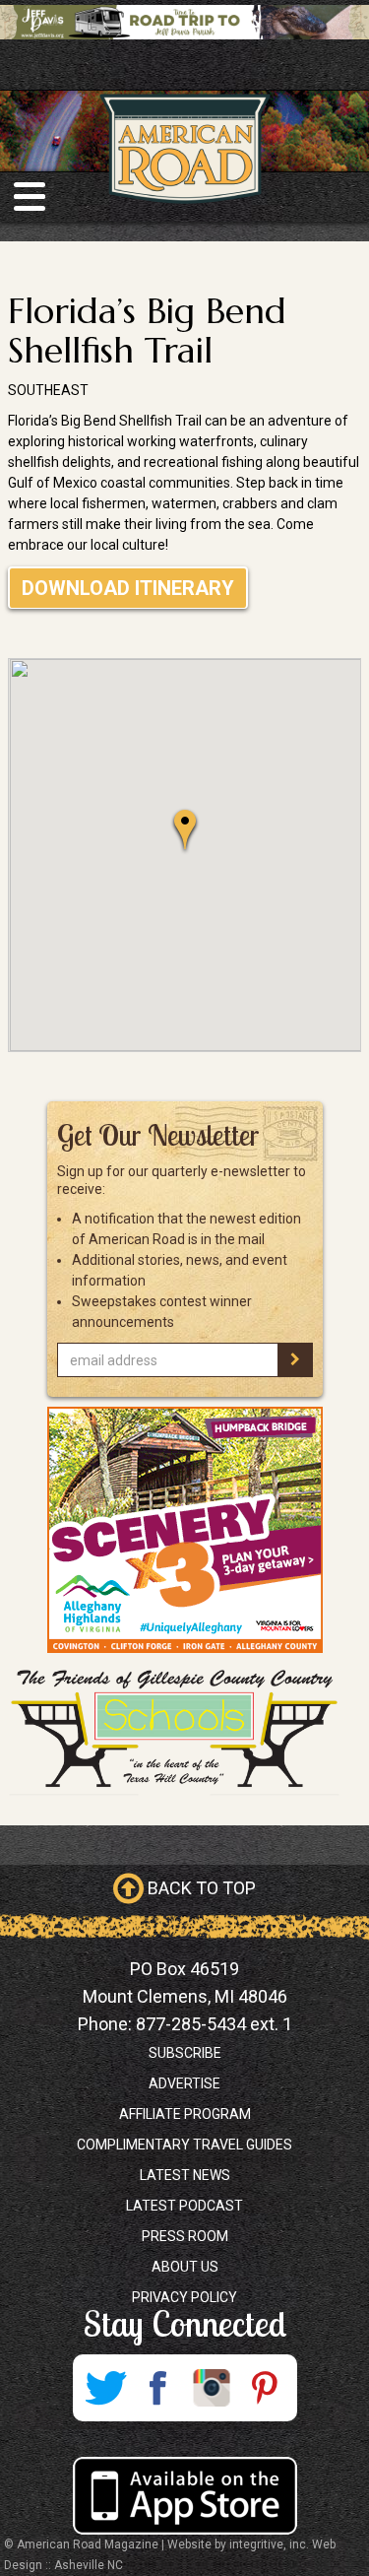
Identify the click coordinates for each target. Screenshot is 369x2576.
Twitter (105, 2388)
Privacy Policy (184, 2297)
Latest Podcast (184, 2206)
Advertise (184, 2083)
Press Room (185, 2236)
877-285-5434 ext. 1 (214, 2024)
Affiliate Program (185, 2114)
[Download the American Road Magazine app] (184, 2496)
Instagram (212, 2388)
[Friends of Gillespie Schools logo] (184, 1729)
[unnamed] (184, 1530)
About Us (185, 2267)
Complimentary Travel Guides (184, 2145)
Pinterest (265, 2388)
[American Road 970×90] (184, 22)
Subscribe (185, 2053)
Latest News (185, 2175)
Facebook (158, 2388)
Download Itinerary (128, 588)
